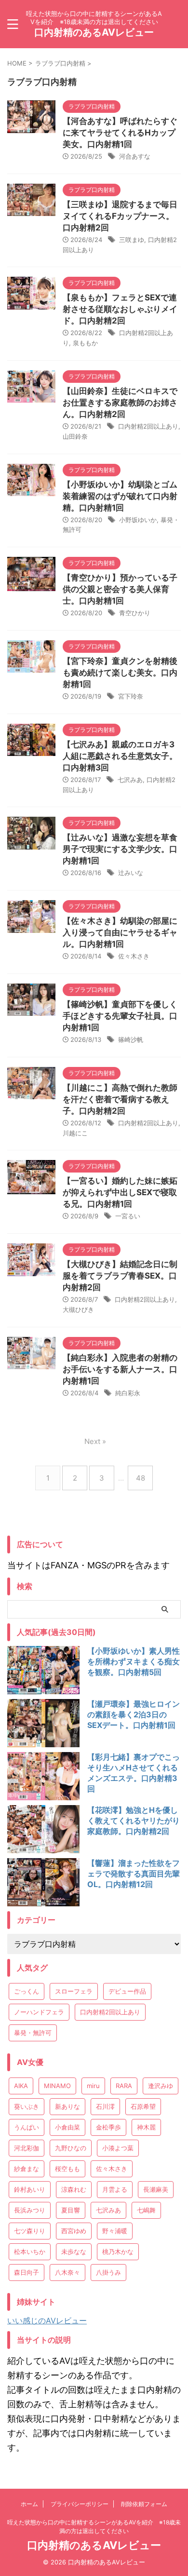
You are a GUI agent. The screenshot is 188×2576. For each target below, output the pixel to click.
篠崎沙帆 (131, 1039)
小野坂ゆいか (138, 520)
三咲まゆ (132, 240)
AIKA (21, 2086)
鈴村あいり (30, 2189)
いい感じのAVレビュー (47, 2320)
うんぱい (27, 2127)
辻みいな (131, 873)
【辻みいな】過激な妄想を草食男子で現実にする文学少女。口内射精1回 (120, 849)
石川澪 (105, 2106)
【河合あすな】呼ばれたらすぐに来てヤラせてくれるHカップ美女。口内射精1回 (120, 133)
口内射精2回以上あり (148, 426)
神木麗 (146, 2127)
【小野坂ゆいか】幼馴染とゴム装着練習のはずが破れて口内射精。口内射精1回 (120, 496)
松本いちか (30, 2252)
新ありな (67, 2106)
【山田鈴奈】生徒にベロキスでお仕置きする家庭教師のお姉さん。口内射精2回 (120, 403)
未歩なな (74, 2252)
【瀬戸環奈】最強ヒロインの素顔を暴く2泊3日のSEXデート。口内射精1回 (134, 1714)
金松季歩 (108, 2127)
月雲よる (115, 2189)
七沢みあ (130, 780)
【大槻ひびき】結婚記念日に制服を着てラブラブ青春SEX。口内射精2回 (120, 1276)
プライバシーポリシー (80, 2504)
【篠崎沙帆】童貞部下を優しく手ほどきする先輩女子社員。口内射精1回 (120, 1016)
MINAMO (57, 2086)
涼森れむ (74, 2189)
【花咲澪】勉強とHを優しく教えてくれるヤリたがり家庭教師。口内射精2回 (134, 1821)
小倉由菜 (67, 2127)
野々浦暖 (115, 2231)
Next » (95, 1441)
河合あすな (135, 156)
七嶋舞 (146, 2210)
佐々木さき (134, 956)
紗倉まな (27, 2169)
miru (93, 2086)
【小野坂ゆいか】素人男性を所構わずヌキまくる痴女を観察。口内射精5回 (134, 1661)
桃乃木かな (118, 2252)
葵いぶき (27, 2106)
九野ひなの (71, 2148)
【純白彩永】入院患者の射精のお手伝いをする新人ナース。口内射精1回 (120, 1369)
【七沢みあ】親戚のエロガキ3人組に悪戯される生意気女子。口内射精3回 (120, 756)
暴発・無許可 (33, 2033)
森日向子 (27, 2272)
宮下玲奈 (131, 696)
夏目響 (71, 2210)
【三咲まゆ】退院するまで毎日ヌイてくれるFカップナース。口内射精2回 (120, 216)
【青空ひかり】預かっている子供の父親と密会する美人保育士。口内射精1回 (120, 589)
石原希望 (143, 2106)
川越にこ (75, 1133)
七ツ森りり (30, 2231)
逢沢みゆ (161, 2086)
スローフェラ (74, 1991)
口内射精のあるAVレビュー (94, 32)
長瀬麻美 (156, 2189)
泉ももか (85, 343)
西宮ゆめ (74, 2231)
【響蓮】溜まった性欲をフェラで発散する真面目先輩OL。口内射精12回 (134, 1874)
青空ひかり (135, 613)
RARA (124, 2086)
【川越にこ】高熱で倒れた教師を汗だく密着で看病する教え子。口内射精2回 (120, 1099)
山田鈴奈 (75, 436)
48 (141, 1478)
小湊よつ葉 (118, 2148)
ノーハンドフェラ (39, 2012)
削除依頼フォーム (144, 2504)
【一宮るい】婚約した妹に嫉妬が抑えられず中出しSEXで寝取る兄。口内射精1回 (120, 1192)
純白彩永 (128, 1393)
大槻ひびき (78, 1309)
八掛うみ (108, 2272)
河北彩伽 (27, 2148)
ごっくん (27, 1991)
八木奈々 (67, 2272)
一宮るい (128, 1216)
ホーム (29, 2504)
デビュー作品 (127, 1991)
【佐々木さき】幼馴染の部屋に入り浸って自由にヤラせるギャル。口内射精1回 (120, 932)
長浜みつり (30, 2210)
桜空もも (67, 2169)
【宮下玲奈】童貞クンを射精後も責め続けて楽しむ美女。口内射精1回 (120, 673)
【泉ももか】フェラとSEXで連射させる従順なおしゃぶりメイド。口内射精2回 (120, 309)
